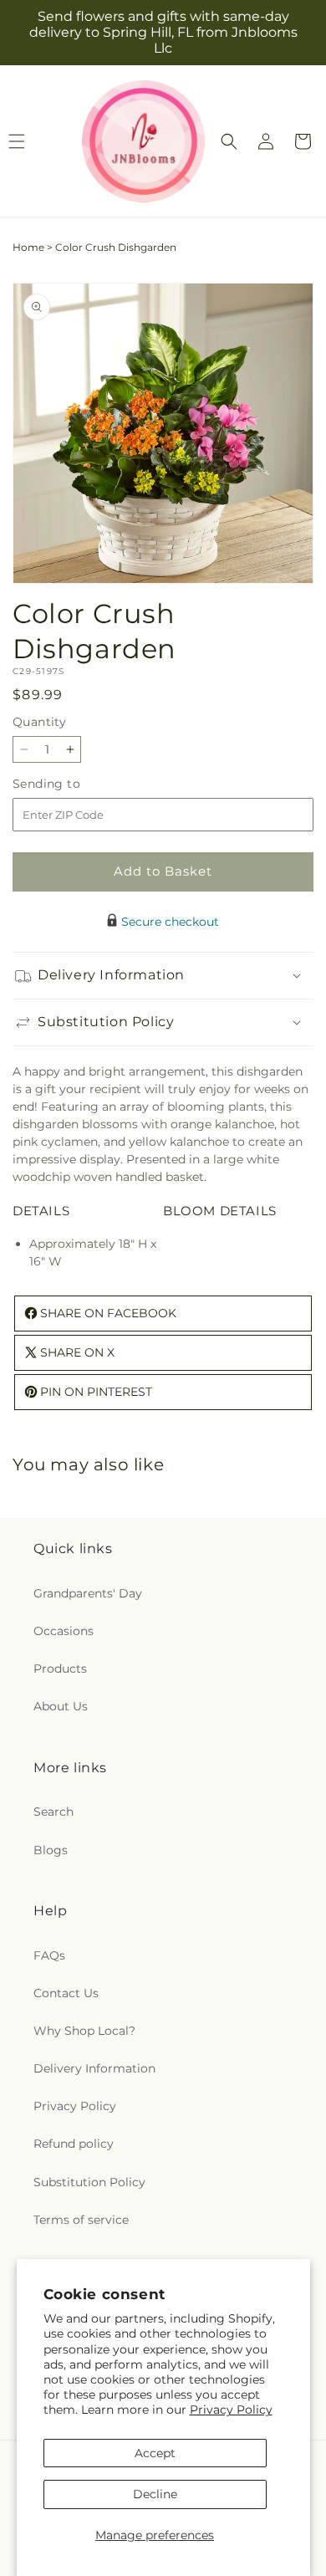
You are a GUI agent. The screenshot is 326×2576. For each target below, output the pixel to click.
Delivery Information (94, 2068)
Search (53, 1812)
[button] (229, 141)
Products (60, 1669)
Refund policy (74, 2144)
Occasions (64, 1631)
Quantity (39, 722)
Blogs (51, 1850)
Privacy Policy (231, 2410)
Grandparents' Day (88, 1593)
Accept (155, 2453)
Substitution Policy (89, 2182)
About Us (61, 1706)
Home (28, 247)
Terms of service (81, 2220)
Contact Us (66, 1993)
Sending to (71, 784)
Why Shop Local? (84, 2031)
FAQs (49, 1955)
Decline (155, 2494)
